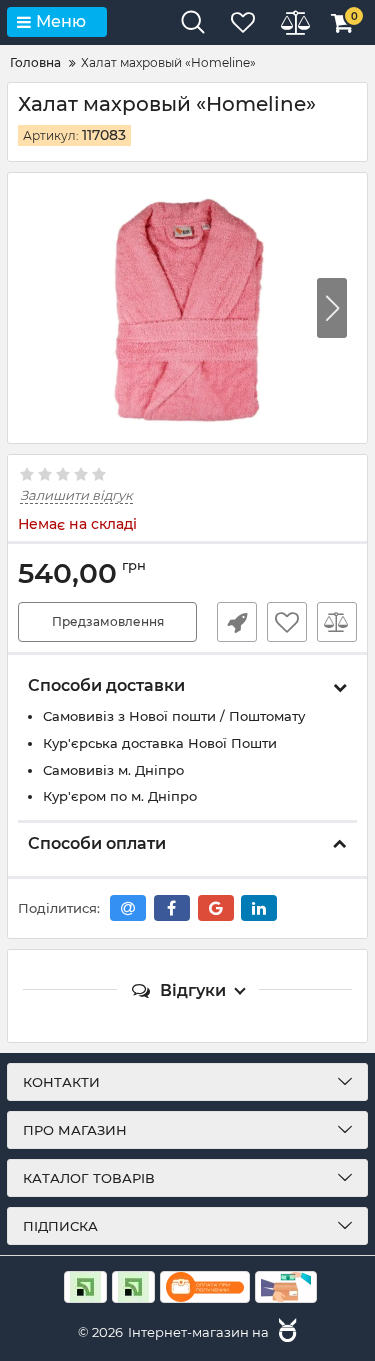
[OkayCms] (285, 1332)
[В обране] (287, 622)
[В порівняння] (337, 622)
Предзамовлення (108, 621)
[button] (332, 308)
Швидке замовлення (237, 622)
